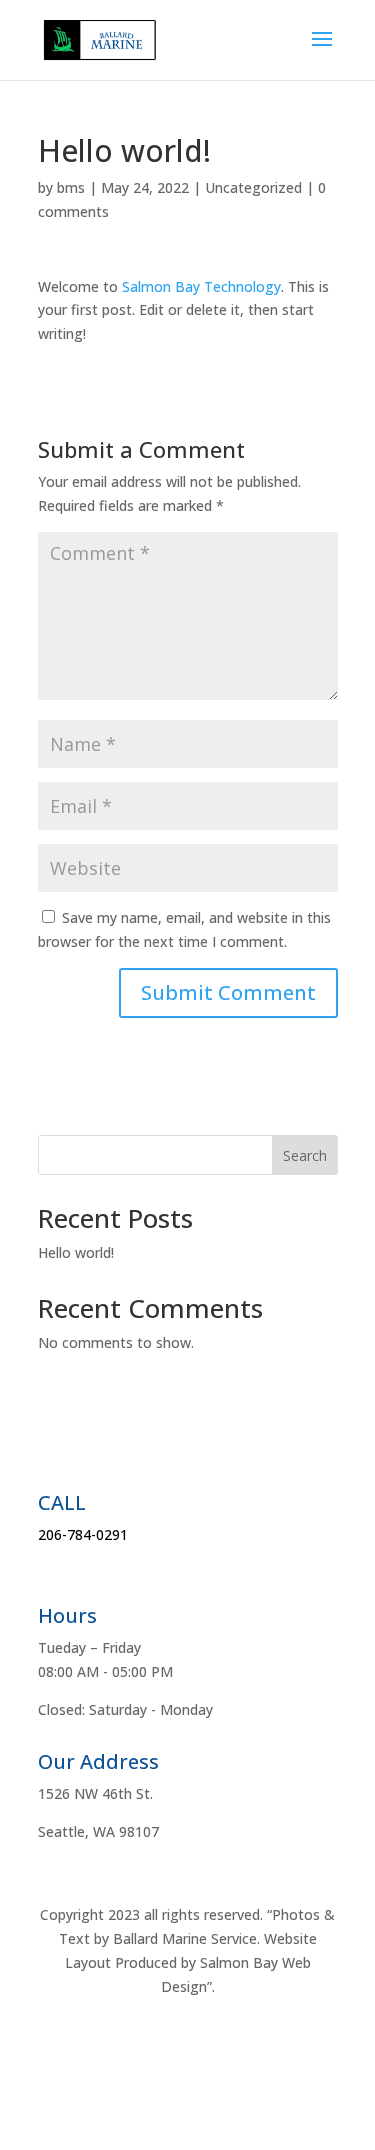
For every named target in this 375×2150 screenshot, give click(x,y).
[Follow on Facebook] (188, 2045)
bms (71, 187)
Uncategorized (253, 187)
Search (305, 1155)
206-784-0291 (83, 1534)
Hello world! (76, 1252)
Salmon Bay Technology (201, 286)
